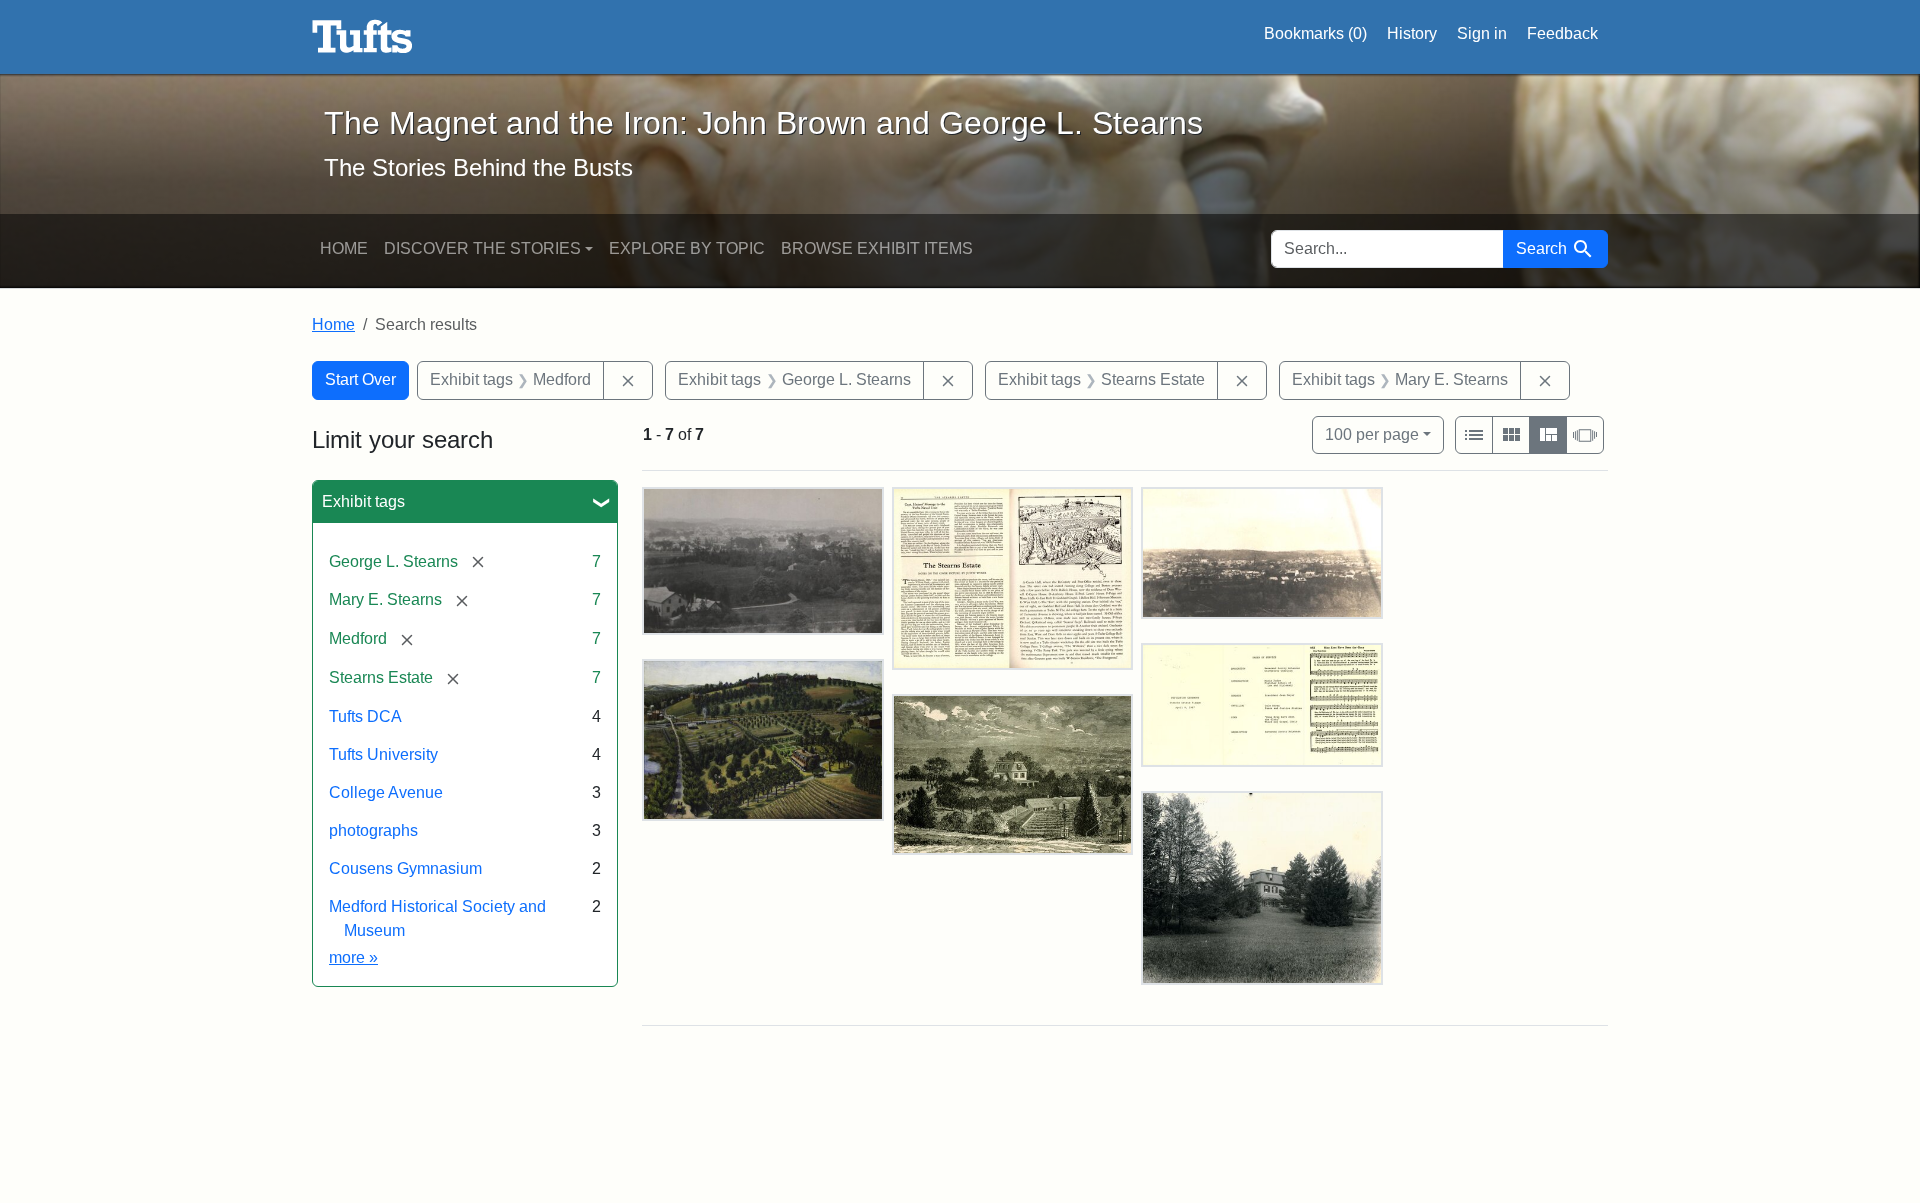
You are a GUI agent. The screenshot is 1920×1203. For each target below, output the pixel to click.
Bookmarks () (1315, 33)
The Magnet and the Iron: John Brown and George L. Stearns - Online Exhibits (362, 37)
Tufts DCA (365, 716)
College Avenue (386, 792)
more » (353, 957)
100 (1372, 434)
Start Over (360, 379)
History (1412, 33)
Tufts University (383, 754)
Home (344, 248)
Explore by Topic (687, 248)
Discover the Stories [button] (482, 248)
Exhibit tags (363, 501)
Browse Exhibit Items (877, 248)
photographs (373, 830)
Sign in (1482, 33)
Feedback (1562, 33)
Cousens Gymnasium (405, 868)
